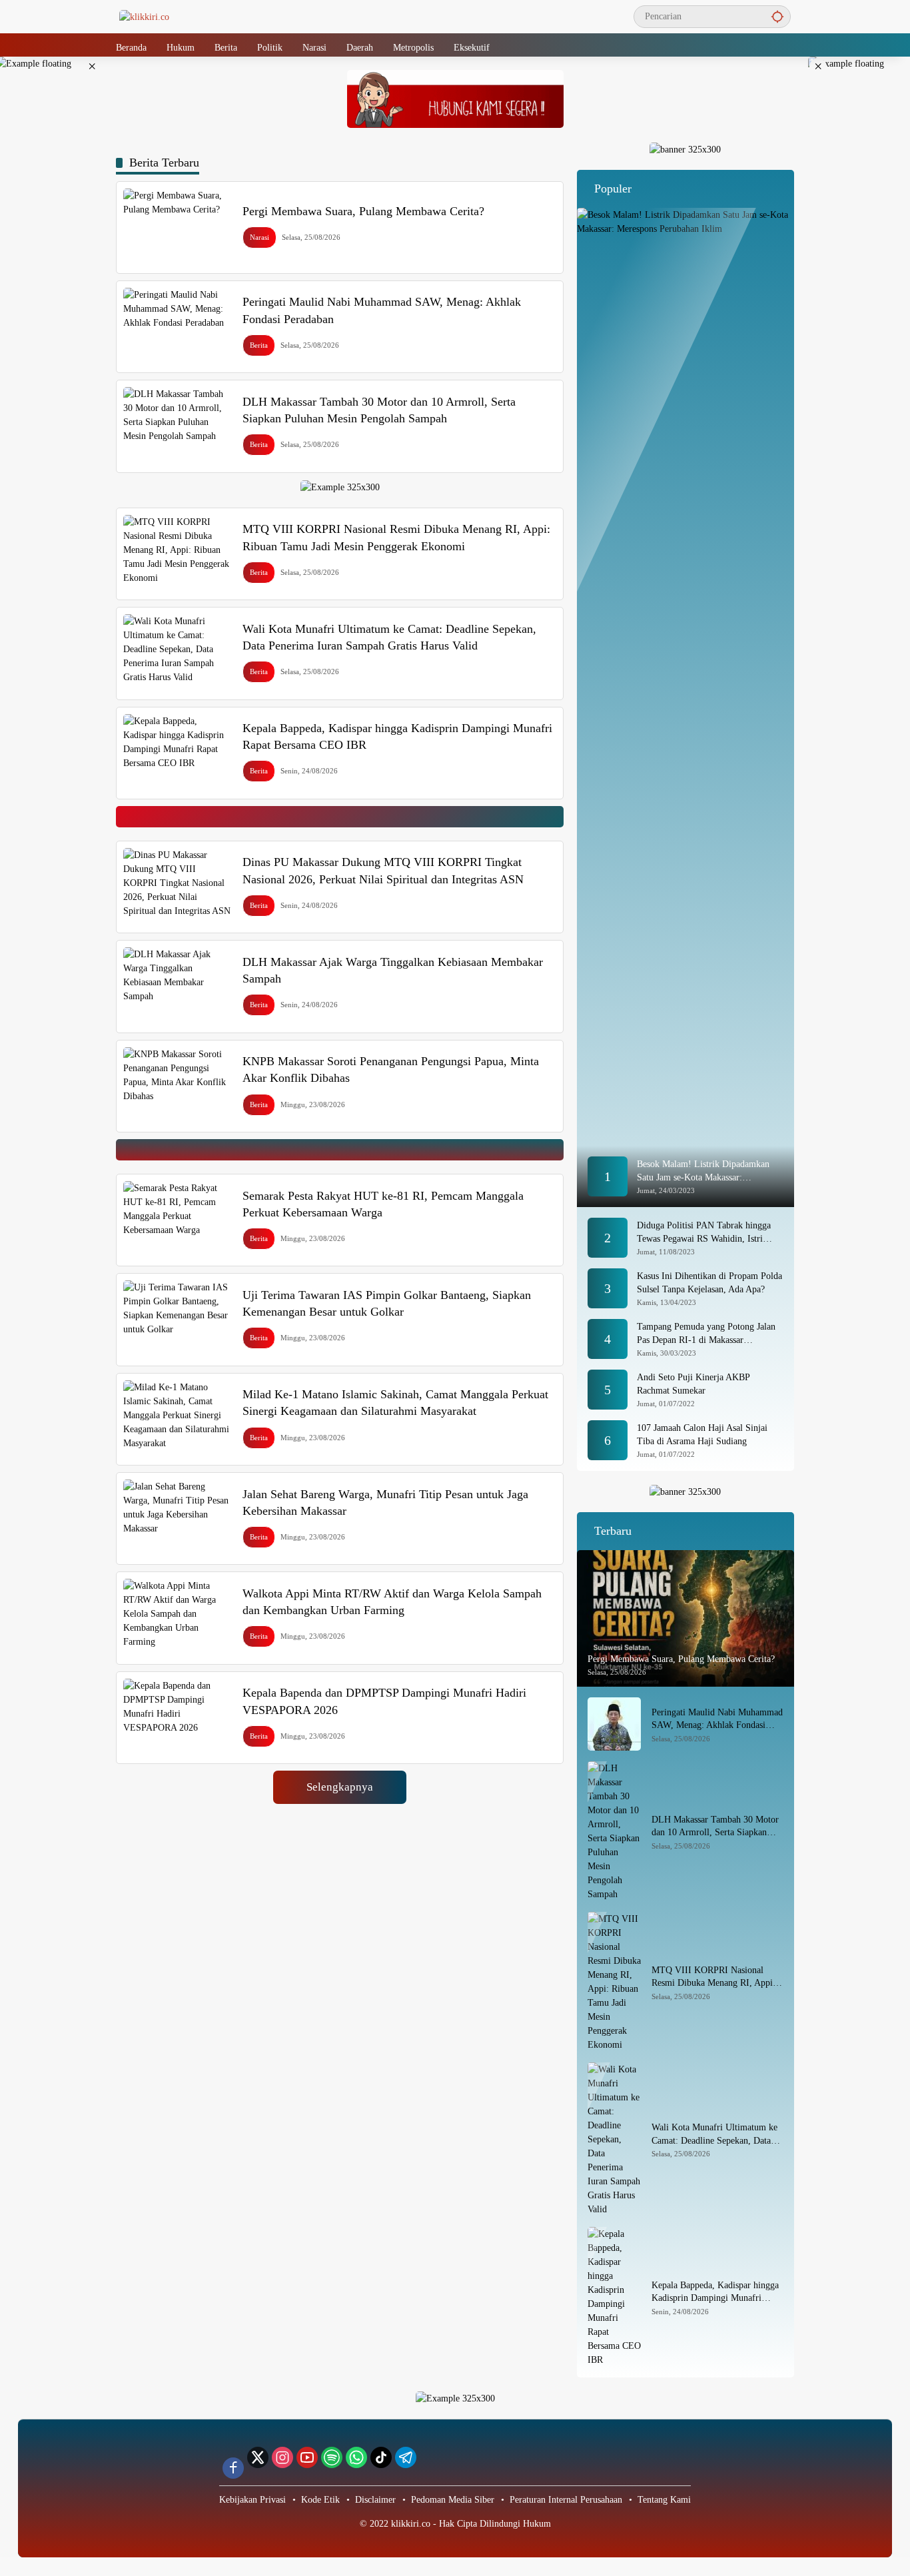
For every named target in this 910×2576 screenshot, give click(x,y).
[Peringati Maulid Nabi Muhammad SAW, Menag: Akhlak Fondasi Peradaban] (178, 327)
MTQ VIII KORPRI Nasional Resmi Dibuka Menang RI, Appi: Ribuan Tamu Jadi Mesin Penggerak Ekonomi (713, 1977)
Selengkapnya (340, 1787)
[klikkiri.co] (144, 16)
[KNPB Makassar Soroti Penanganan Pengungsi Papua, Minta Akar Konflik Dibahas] (178, 1086)
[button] (777, 16)
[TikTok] (381, 2457)
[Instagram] (282, 2457)
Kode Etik (320, 2500)
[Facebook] (233, 2468)
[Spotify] (332, 2457)
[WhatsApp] (356, 2457)
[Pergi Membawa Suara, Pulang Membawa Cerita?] (178, 227)
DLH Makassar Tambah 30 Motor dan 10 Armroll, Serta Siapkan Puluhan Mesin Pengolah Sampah (715, 1827)
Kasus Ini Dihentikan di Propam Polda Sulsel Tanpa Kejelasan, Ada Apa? (709, 1283)
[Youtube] (307, 2457)
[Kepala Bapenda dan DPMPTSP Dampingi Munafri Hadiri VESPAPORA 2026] (178, 1718)
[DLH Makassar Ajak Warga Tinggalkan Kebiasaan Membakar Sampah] (178, 986)
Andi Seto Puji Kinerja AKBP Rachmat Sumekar (693, 1384)
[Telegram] (406, 2457)
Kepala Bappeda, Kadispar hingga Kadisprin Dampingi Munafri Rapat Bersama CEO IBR (715, 2293)
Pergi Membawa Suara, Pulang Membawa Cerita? (363, 211)
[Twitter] (258, 2457)
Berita (259, 345)
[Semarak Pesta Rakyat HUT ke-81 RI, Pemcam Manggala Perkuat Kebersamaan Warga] (178, 1220)
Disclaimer (375, 2500)
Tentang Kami (664, 2500)
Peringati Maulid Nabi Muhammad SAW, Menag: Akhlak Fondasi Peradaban (717, 1720)
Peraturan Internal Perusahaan (566, 2500)
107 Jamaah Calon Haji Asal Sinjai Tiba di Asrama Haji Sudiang (702, 1435)
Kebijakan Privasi (252, 2500)
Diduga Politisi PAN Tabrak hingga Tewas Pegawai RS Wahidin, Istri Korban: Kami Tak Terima (704, 1233)
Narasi (259, 237)
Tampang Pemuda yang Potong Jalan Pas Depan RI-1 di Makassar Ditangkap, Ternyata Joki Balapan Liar (710, 1334)
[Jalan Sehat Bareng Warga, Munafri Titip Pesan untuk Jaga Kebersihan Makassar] (178, 1518)
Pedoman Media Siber (453, 2500)
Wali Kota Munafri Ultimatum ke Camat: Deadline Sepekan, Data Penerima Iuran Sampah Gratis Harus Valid (714, 2135)
